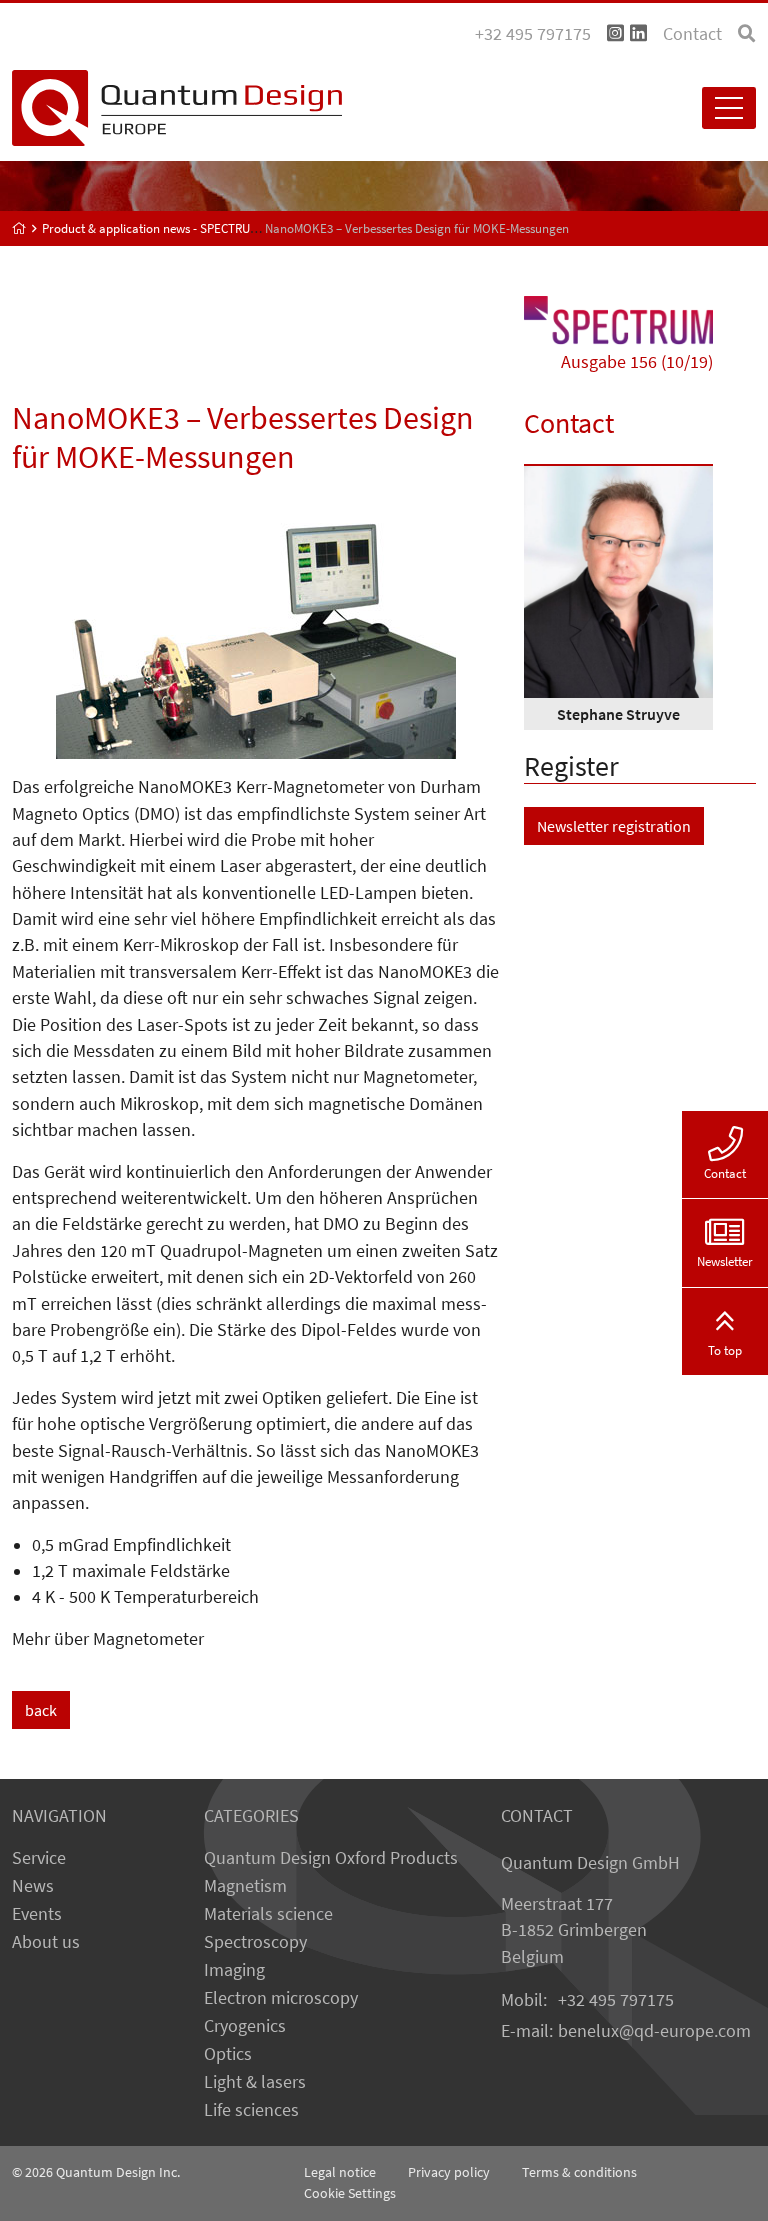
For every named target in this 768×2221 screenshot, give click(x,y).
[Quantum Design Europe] (19, 228)
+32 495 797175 (616, 2000)
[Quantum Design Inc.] (615, 34)
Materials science (268, 1914)
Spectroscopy (255, 1942)
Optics (228, 2054)
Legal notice (340, 2172)
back (41, 1710)
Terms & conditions (579, 2172)
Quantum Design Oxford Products (331, 1858)
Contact (692, 34)
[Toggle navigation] (729, 108)
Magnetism (245, 1886)
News (33, 1886)
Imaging (234, 1970)
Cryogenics (245, 2026)
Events (37, 1914)
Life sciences (251, 2110)
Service (39, 1858)
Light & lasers (255, 2082)
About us (46, 1942)
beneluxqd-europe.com (654, 2031)
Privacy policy (449, 2172)
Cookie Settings (350, 2193)
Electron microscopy (281, 1998)
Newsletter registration (614, 826)
